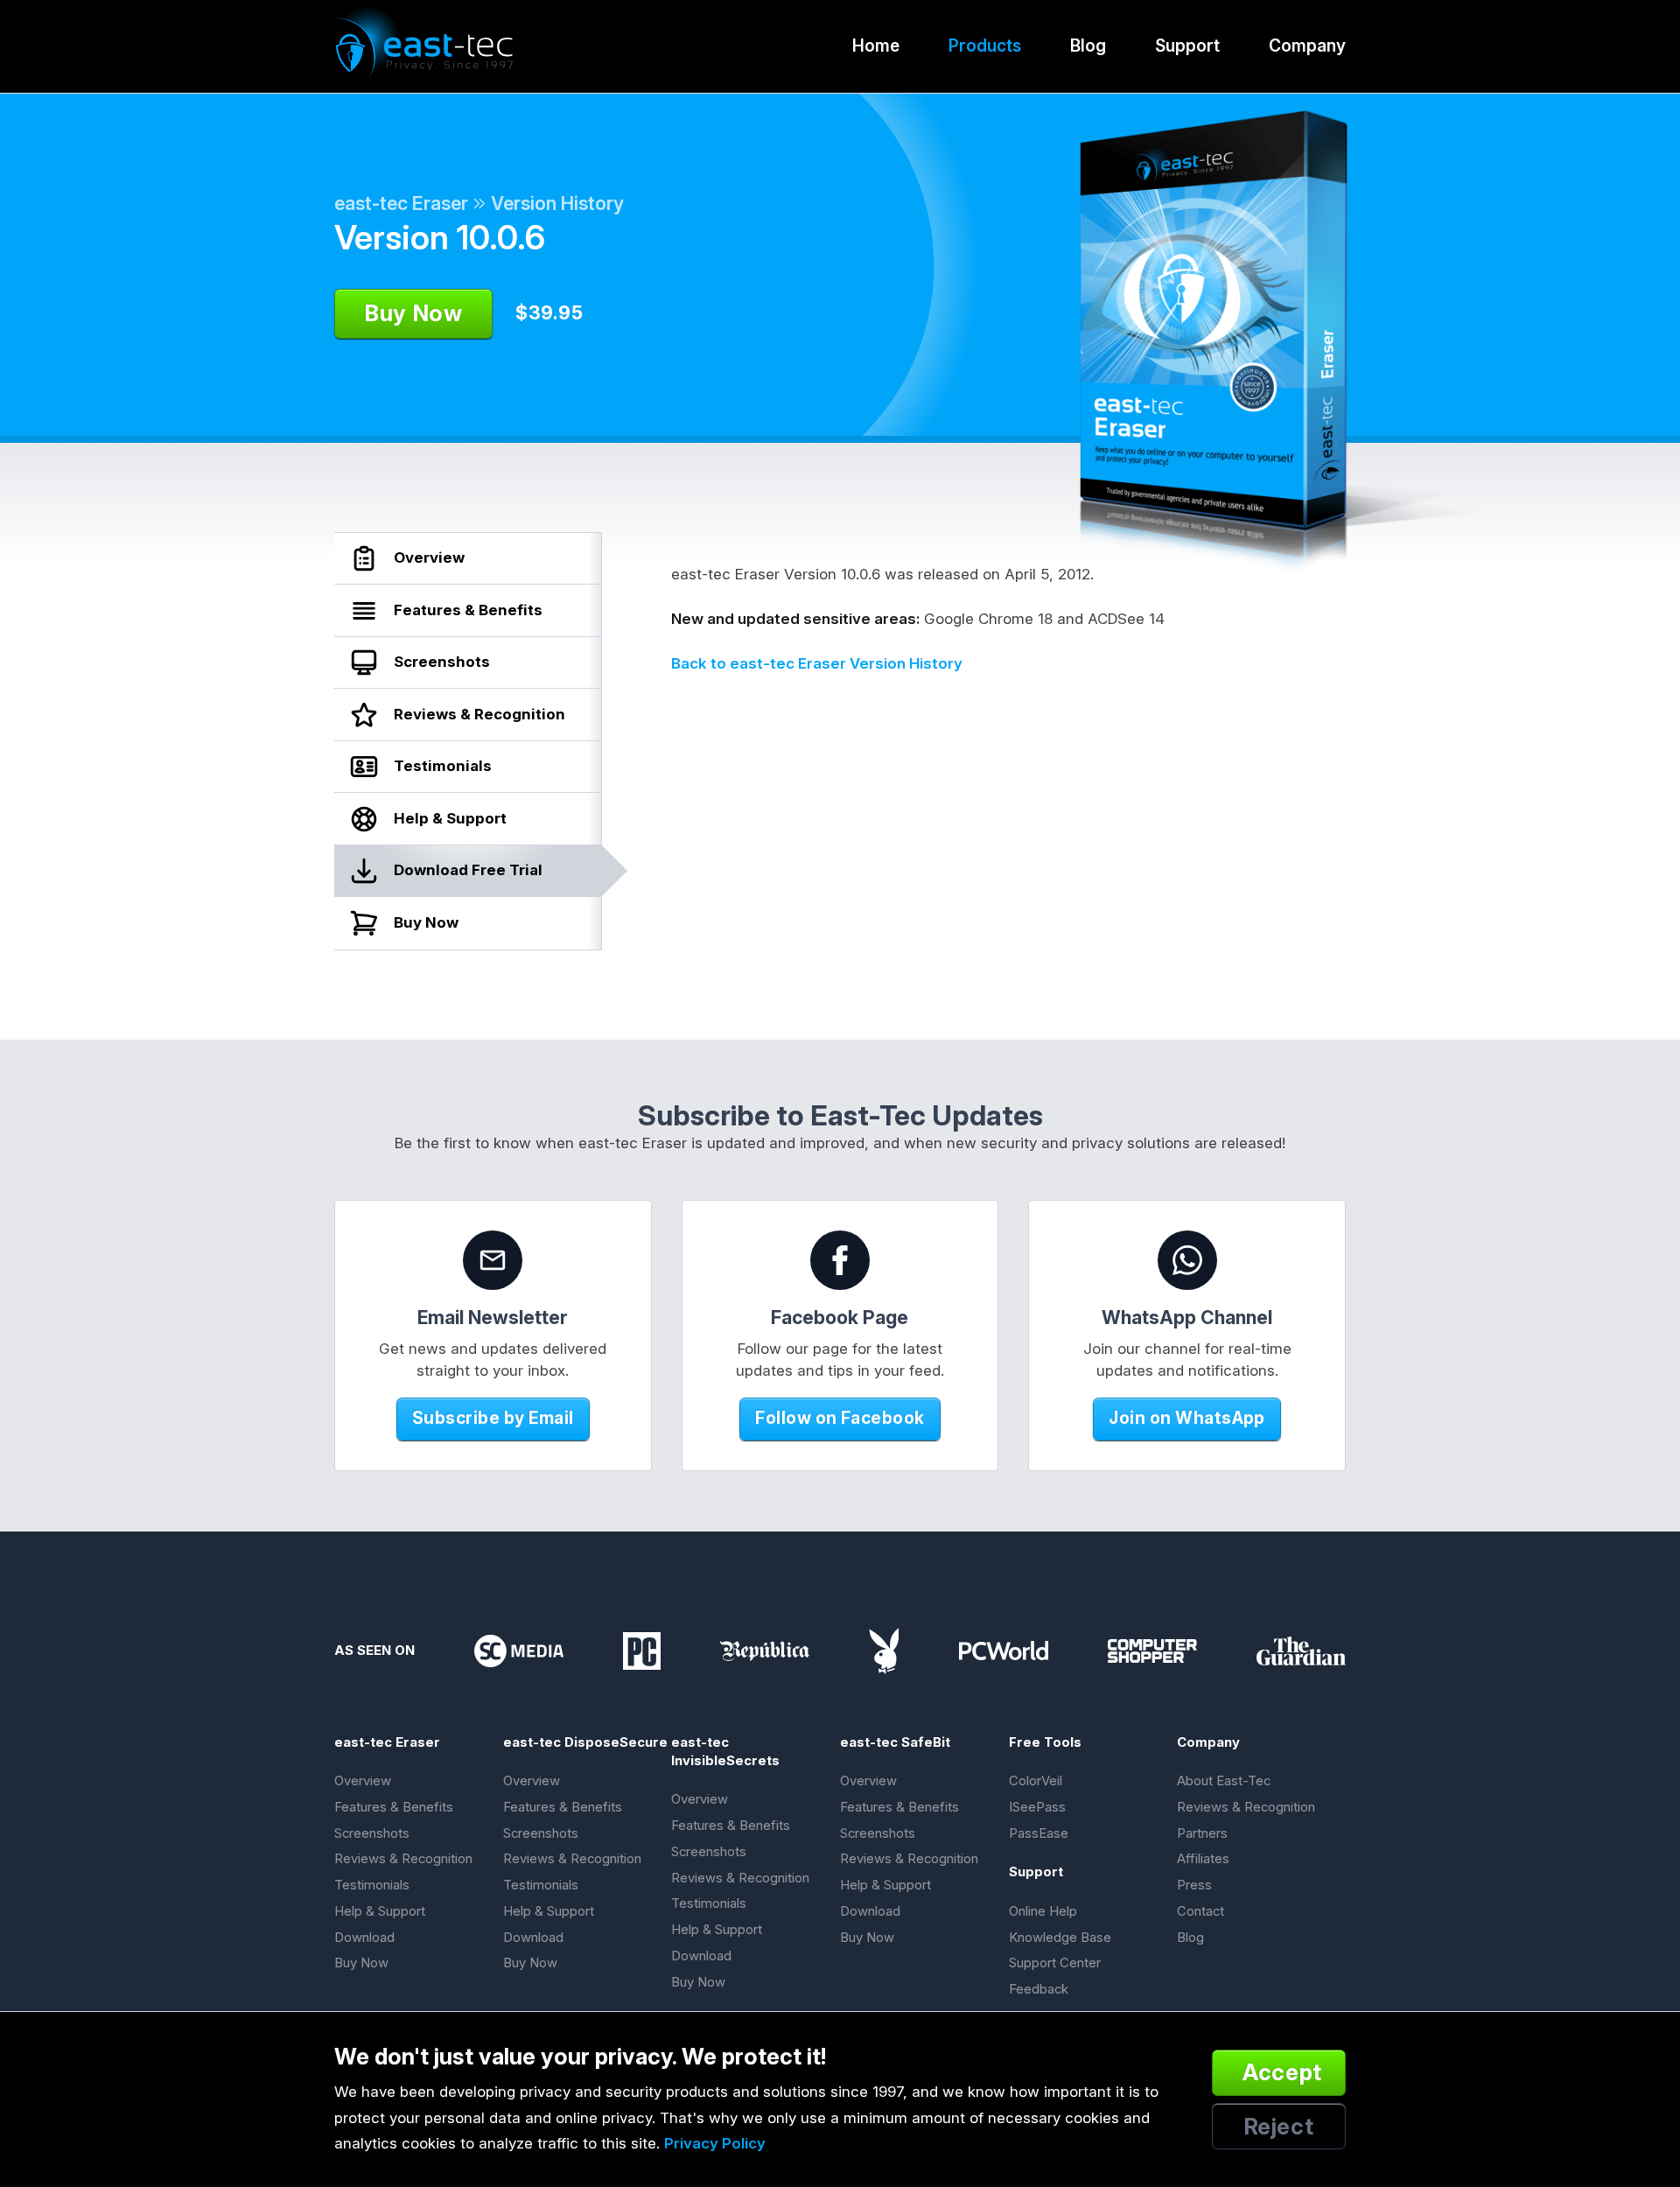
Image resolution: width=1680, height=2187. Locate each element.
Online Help (1043, 1911)
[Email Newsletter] (493, 1260)
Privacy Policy (715, 2143)
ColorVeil (1036, 1781)
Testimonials (372, 1885)
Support (1187, 46)
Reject (1279, 2126)
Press (1194, 1885)
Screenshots (372, 1833)
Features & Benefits (394, 1807)
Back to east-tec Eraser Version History (817, 663)
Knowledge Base (1060, 1938)
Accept (1282, 2072)
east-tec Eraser (401, 203)
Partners (1202, 1833)
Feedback (1039, 1989)
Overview (363, 1781)
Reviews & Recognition (403, 1859)
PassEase (1039, 1833)
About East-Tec (1224, 1781)
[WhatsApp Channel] (1187, 1260)
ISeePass (1037, 1807)
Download (364, 1938)
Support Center (1055, 1963)
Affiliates (1203, 1859)
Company (1307, 46)
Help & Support (380, 1911)
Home (876, 46)
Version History (557, 203)
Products (985, 46)
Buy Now (361, 1963)
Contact (1200, 1911)
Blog (1088, 46)
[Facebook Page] (840, 1260)
